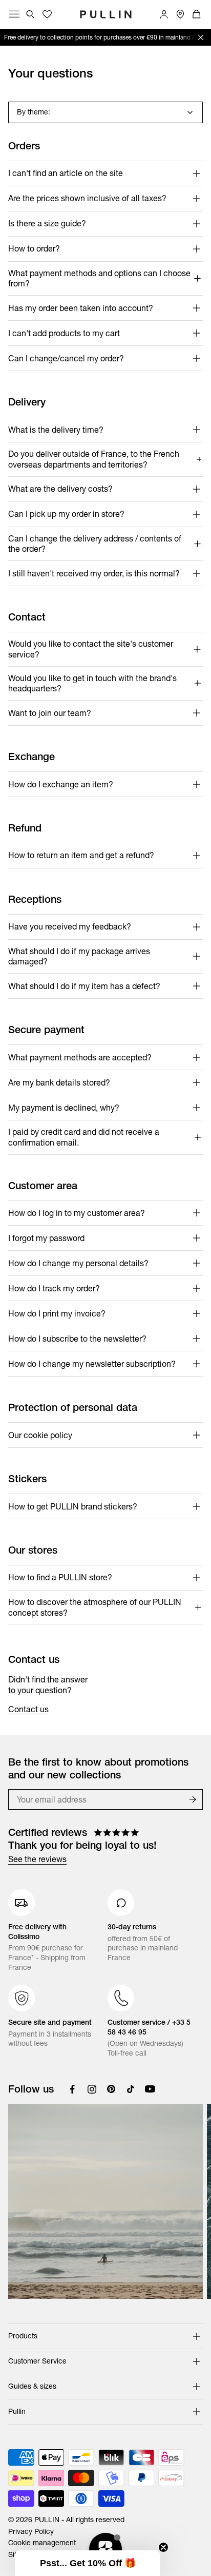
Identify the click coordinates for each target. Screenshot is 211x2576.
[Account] (164, 14)
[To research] (31, 14)
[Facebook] (72, 2089)
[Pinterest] (111, 2089)
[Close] (201, 37)
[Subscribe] (193, 1799)
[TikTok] (131, 2089)
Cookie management (42, 2543)
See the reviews (37, 1859)
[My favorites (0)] (47, 14)
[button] (88, 2563)
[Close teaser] (163, 2547)
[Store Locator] (180, 14)
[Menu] (14, 14)
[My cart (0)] (197, 14)
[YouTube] (150, 2089)
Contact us (28, 1709)
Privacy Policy (31, 2531)
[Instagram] (92, 2089)
